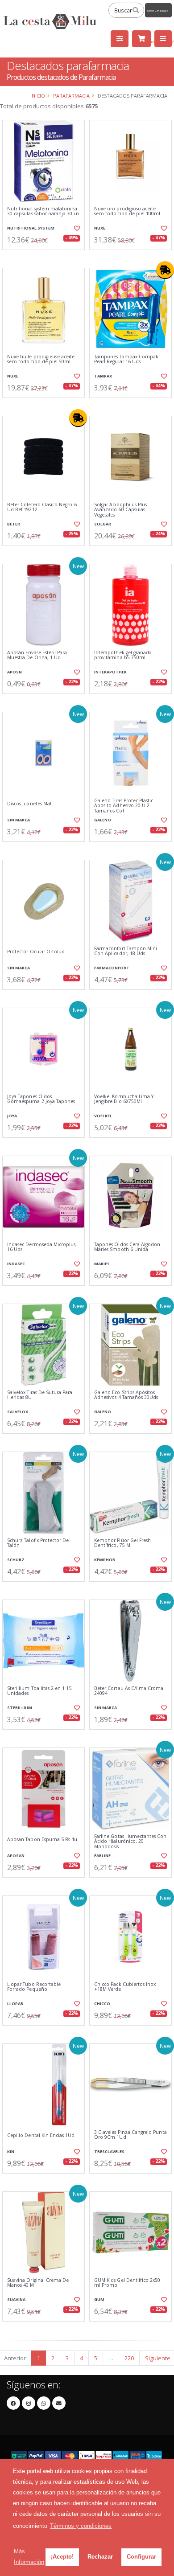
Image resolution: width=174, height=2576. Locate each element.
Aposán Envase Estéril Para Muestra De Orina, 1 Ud (37, 655)
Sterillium (20, 1708)
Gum (99, 2299)
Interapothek (110, 672)
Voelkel (103, 1116)
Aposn (14, 672)
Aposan (16, 1856)
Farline (102, 1856)
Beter (14, 524)
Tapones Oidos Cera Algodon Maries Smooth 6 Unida (127, 1247)
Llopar (15, 2004)
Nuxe (100, 228)
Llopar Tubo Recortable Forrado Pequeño (34, 1987)
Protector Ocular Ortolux (35, 952)
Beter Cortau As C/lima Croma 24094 (129, 1691)
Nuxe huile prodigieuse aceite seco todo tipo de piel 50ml (41, 359)
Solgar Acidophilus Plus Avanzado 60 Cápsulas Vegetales (120, 510)
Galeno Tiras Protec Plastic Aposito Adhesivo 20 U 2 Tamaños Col (124, 806)
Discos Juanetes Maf (29, 804)
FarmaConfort (112, 968)
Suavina (16, 2299)
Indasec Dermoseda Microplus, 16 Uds (42, 1247)
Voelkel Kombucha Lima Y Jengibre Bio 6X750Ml (124, 1099)
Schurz (16, 1560)
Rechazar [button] (100, 2557)
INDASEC (16, 1264)
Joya (12, 1116)
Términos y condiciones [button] (81, 2526)
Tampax (103, 376)
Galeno (103, 820)
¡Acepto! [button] (62, 2557)
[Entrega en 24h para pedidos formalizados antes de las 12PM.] (165, 270)
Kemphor (105, 1560)
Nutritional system (31, 228)
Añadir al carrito (46, 257)
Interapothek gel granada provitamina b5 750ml (123, 655)
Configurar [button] (141, 2557)
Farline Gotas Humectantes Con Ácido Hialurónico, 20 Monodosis (130, 1842)
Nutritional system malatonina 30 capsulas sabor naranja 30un (43, 211)
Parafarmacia (71, 96)
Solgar (103, 524)
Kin (11, 2151)
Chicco (102, 2004)
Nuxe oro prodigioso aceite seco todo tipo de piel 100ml (127, 211)
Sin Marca (19, 820)
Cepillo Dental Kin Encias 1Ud (41, 2135)
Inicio (38, 96)
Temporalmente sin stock (130, 257)
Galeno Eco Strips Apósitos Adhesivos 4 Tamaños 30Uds (126, 1395)
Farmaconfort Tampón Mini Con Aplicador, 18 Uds (126, 951)
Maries (102, 1264)
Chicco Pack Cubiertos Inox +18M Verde (125, 1987)
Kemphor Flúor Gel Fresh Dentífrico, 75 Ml (122, 1543)
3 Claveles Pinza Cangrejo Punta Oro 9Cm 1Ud (130, 2135)
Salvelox (18, 1412)
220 (129, 2358)
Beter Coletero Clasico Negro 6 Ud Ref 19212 (42, 507)
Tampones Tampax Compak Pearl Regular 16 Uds (126, 359)
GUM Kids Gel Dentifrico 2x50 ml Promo (127, 2283)
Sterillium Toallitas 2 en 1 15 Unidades (39, 1691)
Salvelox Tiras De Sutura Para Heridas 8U (40, 1395)
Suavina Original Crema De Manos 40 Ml (38, 2283)
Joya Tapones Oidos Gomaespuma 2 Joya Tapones (41, 1099)
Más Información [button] (29, 2557)
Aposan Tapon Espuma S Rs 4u (42, 1840)
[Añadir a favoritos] (77, 228)
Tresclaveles (109, 2151)
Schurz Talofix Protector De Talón (38, 1543)
